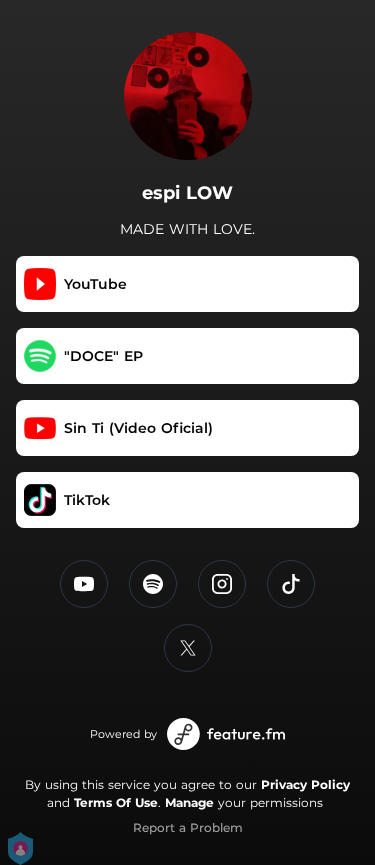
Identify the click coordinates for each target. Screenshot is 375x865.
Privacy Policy (305, 784)
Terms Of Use (116, 802)
